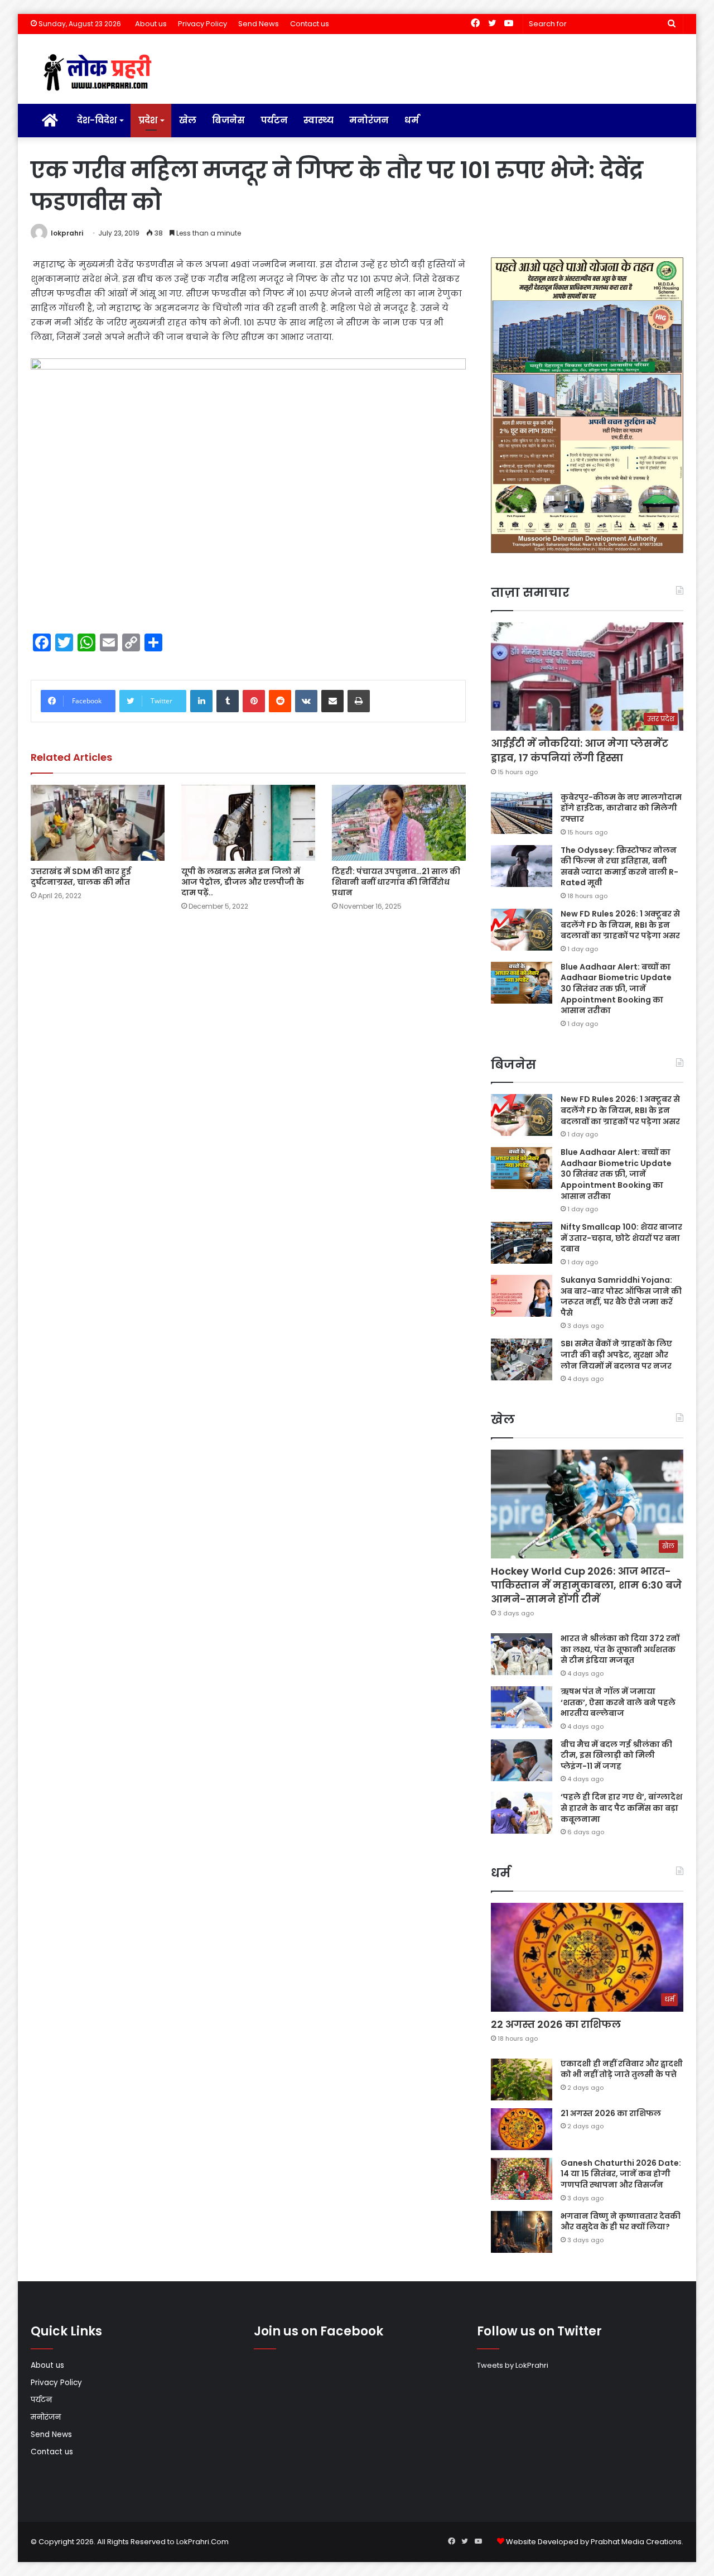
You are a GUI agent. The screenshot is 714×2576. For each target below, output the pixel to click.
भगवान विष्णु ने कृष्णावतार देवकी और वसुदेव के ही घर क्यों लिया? (621, 2222)
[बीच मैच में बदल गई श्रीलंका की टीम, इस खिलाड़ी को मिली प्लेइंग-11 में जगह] (522, 1760)
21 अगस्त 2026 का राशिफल (611, 2113)
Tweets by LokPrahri (513, 2365)
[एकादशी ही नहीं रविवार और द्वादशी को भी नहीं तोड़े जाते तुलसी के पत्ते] (522, 2079)
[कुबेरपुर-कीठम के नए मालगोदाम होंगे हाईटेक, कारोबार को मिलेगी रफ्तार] (522, 813)
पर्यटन (274, 120)
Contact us (310, 24)
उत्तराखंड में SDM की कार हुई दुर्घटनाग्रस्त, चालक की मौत (81, 877)
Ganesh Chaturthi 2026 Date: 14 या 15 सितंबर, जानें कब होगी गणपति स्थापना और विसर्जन (621, 2174)
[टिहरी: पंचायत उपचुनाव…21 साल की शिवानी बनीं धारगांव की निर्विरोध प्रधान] (399, 822)
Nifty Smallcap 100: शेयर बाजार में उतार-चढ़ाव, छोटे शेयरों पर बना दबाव (621, 1238)
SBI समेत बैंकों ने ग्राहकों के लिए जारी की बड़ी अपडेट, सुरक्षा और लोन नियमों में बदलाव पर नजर (616, 1354)
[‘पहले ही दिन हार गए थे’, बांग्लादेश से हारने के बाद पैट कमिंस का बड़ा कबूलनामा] (522, 1813)
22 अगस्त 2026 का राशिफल (556, 2024)
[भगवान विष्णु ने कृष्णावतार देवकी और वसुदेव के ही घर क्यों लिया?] (522, 2232)
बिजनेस (228, 120)
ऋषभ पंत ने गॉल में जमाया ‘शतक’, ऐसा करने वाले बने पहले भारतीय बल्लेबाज (618, 1702)
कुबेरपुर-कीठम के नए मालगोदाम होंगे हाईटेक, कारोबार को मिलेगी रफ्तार (621, 808)
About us (151, 24)
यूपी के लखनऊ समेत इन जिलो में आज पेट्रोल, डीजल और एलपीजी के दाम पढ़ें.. (243, 882)
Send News (259, 24)
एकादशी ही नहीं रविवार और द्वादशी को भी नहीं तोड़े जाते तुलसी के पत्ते (622, 2069)
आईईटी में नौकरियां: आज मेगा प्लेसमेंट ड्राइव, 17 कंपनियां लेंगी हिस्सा (580, 750)
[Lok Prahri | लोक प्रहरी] (101, 73)
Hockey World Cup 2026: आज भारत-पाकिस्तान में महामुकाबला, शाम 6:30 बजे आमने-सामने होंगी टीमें (586, 1585)
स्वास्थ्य (319, 120)
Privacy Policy (202, 24)
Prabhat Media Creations (636, 2542)
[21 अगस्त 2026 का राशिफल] (522, 2129)
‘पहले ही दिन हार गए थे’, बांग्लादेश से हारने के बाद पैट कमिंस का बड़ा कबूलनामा (621, 1808)
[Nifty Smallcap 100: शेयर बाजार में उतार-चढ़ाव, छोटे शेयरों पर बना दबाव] (522, 1243)
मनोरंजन (369, 120)
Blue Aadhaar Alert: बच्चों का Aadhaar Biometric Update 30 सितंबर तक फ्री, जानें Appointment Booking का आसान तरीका (616, 989)
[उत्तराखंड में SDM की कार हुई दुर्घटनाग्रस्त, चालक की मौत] (98, 822)
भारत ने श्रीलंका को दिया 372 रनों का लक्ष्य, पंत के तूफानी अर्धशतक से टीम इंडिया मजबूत (620, 1649)
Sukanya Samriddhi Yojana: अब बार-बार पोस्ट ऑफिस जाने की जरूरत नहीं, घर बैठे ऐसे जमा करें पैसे (621, 1296)
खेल (188, 120)
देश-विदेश (97, 120)
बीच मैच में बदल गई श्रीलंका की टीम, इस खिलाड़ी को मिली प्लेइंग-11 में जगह (616, 1755)
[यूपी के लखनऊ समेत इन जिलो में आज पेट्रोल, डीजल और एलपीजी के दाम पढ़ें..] (248, 822)
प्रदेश (148, 120)
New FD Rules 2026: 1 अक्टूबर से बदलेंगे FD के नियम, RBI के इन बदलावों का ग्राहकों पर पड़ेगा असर (620, 925)
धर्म (412, 120)
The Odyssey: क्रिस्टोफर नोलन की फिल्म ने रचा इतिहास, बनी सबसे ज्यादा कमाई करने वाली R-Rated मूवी (619, 867)
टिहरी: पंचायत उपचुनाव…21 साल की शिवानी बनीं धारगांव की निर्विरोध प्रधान (396, 882)
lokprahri (67, 233)
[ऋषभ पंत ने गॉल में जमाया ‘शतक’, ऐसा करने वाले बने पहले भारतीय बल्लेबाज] (522, 1707)
